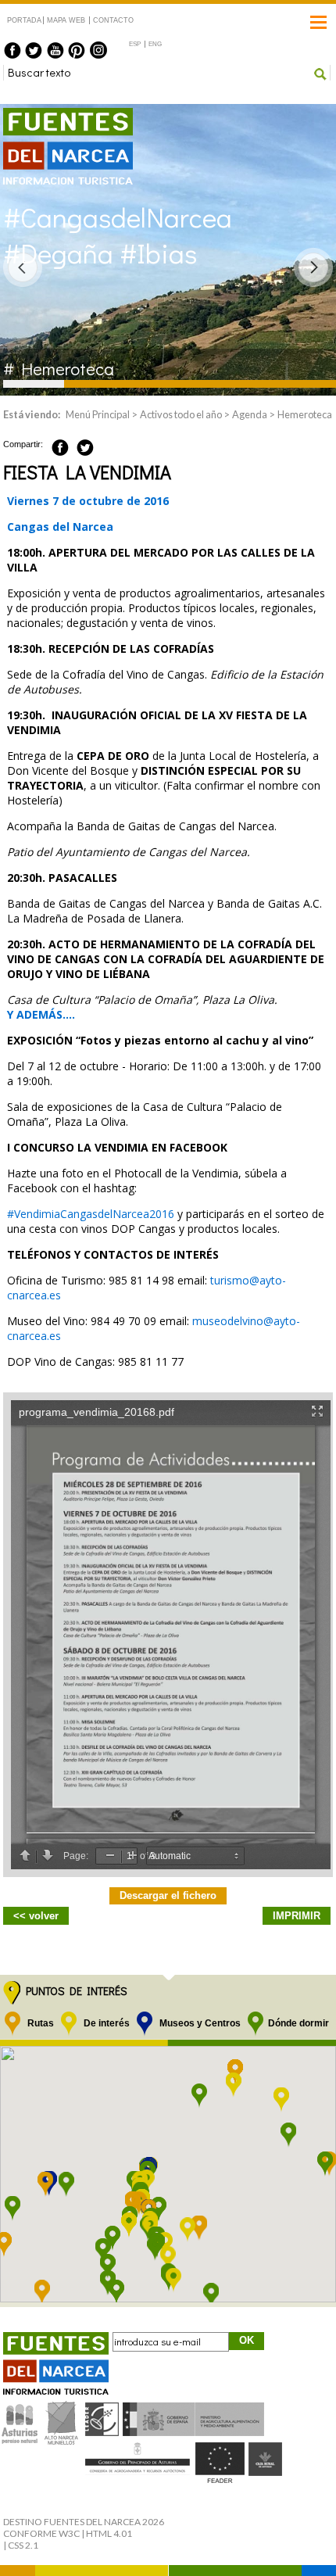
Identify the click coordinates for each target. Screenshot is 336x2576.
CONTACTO (113, 20)
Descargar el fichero (168, 1895)
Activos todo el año (181, 414)
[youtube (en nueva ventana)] (55, 50)
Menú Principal (98, 414)
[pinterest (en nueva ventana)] (77, 50)
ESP (135, 44)
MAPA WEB (66, 20)
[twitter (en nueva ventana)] (34, 50)
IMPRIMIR (297, 1916)
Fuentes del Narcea (58, 115)
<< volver (36, 1916)
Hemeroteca (305, 414)
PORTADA (24, 20)
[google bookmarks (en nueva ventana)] (102, 445)
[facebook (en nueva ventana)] (13, 50)
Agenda (250, 414)
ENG (155, 44)
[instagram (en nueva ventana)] (98, 50)
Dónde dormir (298, 2023)
